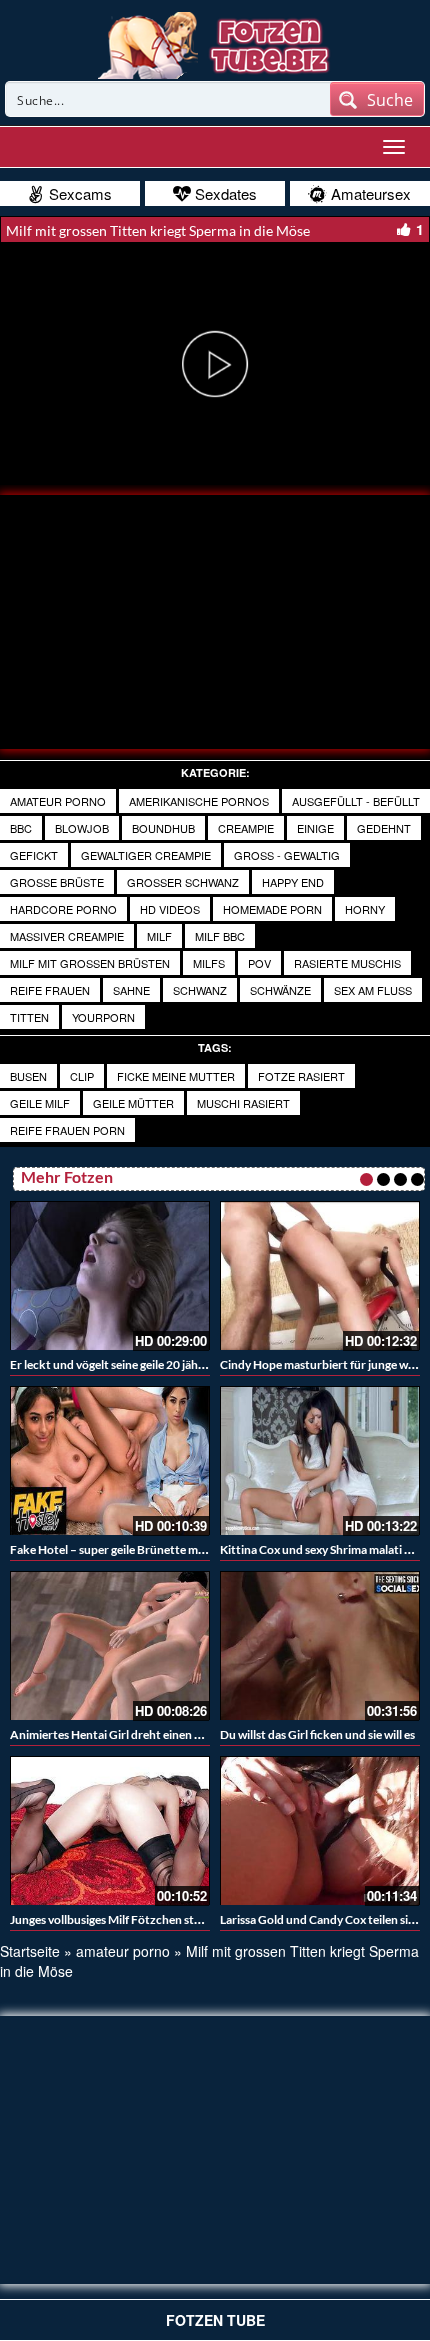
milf (159, 936)
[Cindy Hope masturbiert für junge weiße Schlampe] (320, 1276)
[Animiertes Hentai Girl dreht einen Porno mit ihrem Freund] (110, 1646)
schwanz (200, 990)
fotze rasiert (301, 1076)
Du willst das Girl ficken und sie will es (317, 1734)
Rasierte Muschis (347, 963)
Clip (82, 1076)
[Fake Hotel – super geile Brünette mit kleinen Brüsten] (110, 1461)
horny (365, 909)
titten (29, 1017)
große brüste (57, 882)
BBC (21, 828)
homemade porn (272, 909)
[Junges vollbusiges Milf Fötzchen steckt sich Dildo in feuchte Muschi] (110, 1831)
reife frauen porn (67, 1130)
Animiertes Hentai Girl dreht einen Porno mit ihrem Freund (166, 1734)
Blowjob (82, 828)
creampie (246, 828)
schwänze (280, 990)
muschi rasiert (243, 1103)
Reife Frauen (50, 990)
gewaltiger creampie (146, 855)
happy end (293, 882)
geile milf (40, 1103)
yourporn (103, 1017)
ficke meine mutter (176, 1076)
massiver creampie (67, 936)
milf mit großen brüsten (90, 963)
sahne (131, 990)
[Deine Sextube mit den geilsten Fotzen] (215, 43)
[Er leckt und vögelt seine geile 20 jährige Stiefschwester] (110, 1276)
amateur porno (58, 801)
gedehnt (384, 828)
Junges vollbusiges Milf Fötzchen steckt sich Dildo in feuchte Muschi (189, 1919)
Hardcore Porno (63, 909)
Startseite (30, 1951)
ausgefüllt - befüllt (356, 801)
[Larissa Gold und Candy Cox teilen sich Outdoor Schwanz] (320, 1831)
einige (315, 828)
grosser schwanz (183, 882)
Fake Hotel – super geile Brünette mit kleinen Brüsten (151, 1549)
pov (259, 963)
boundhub (163, 828)
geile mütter (133, 1103)
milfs (209, 963)
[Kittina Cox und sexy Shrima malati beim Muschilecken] (320, 1461)
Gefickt (34, 855)
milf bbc (220, 936)
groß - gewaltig (287, 855)
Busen (28, 1076)
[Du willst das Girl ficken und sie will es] (320, 1646)
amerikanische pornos (199, 801)
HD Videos (170, 909)
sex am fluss (373, 990)
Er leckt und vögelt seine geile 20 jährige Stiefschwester (154, 1364)
